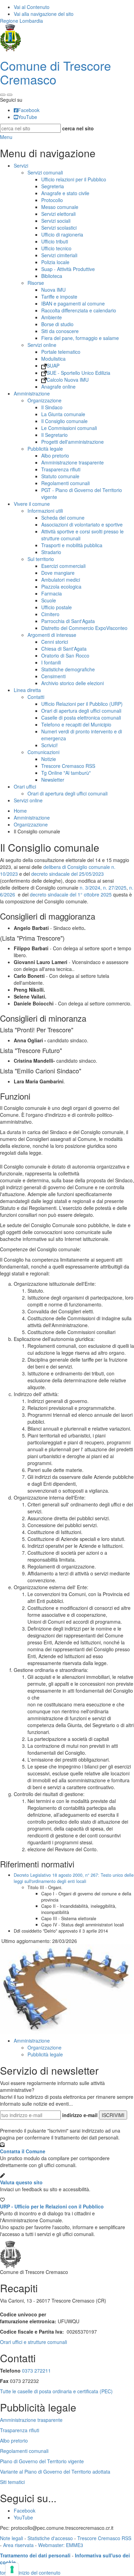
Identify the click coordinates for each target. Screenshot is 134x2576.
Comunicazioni (43, 752)
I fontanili (51, 662)
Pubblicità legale (45, 449)
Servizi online (42, 345)
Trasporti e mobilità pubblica (72, 545)
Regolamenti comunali (65, 483)
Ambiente (52, 317)
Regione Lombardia (21, 21)
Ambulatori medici (61, 580)
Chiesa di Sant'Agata (64, 649)
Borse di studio (57, 324)
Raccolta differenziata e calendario (79, 310)
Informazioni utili (45, 511)
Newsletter (53, 780)
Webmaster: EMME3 (61, 2545)
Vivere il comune (32, 504)
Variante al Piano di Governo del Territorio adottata (55, 2472)
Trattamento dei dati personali (35, 2555)
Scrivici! (49, 745)
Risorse (36, 283)
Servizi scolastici (59, 228)
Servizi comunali (45, 172)
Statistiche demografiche (68, 669)
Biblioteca (52, 276)
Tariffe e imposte (59, 297)
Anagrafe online (58, 387)
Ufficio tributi (55, 241)
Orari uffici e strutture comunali (33, 2342)
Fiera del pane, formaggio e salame (80, 338)
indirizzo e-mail (80, 2115)
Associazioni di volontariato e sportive (82, 524)
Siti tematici (12, 2482)
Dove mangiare (58, 573)
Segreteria (53, 186)
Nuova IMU (53, 290)
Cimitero (50, 614)
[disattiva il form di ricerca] (10, 95)
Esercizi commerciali (63, 566)
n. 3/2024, (91, 888)
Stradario (51, 552)
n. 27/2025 (115, 888)
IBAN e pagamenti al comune (73, 303)
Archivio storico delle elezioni (72, 683)
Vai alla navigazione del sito (44, 14)
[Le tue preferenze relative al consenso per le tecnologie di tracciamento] (12, 2569)
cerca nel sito (78, 128)
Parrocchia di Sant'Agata (68, 621)
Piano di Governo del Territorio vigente (42, 2461)
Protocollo (52, 200)
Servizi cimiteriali (59, 255)
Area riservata (18, 2545)
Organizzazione (44, 400)
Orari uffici (25, 786)
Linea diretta (27, 690)
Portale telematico (61, 352)
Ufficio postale (57, 607)
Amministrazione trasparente (72, 462)
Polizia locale (55, 262)
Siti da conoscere (60, 331)
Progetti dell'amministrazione (72, 442)
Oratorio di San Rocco (65, 655)
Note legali (12, 2538)
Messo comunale (60, 207)
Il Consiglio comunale (64, 421)
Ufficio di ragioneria (62, 234)
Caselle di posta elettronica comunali (81, 718)
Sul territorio (41, 559)
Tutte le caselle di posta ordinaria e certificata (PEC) (56, 2391)
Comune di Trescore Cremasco (55, 72)
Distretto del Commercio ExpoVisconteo (84, 628)
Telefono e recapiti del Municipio (76, 724)
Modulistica (53, 359)
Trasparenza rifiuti (61, 469)
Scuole (49, 600)
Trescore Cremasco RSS (68, 766)
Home (20, 811)
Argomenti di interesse (52, 635)
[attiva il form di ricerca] (3, 95)
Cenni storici (55, 642)
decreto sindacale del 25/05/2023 (68, 874)
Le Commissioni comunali (69, 428)
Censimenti (53, 676)
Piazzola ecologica (61, 587)
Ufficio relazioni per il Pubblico (74, 179)
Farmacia (52, 593)
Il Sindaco (52, 407)
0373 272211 (36, 2370)
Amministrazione (32, 393)
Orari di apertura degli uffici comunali (81, 711)
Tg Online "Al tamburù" (66, 773)
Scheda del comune (63, 518)
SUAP (53, 365)
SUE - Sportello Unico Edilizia (79, 373)
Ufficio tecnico (56, 248)
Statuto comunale (60, 476)
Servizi (21, 166)
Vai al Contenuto (32, 7)
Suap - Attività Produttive (68, 269)
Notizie (49, 759)
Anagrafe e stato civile (65, 193)
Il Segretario (54, 435)
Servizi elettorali (58, 214)
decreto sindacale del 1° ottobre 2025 (71, 894)
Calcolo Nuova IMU (68, 380)
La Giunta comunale (63, 414)
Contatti (36, 697)
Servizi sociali (56, 221)
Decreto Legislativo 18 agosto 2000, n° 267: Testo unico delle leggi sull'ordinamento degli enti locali (74, 1878)
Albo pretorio (55, 455)
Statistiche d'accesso (50, 2538)
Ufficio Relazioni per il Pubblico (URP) (82, 704)
